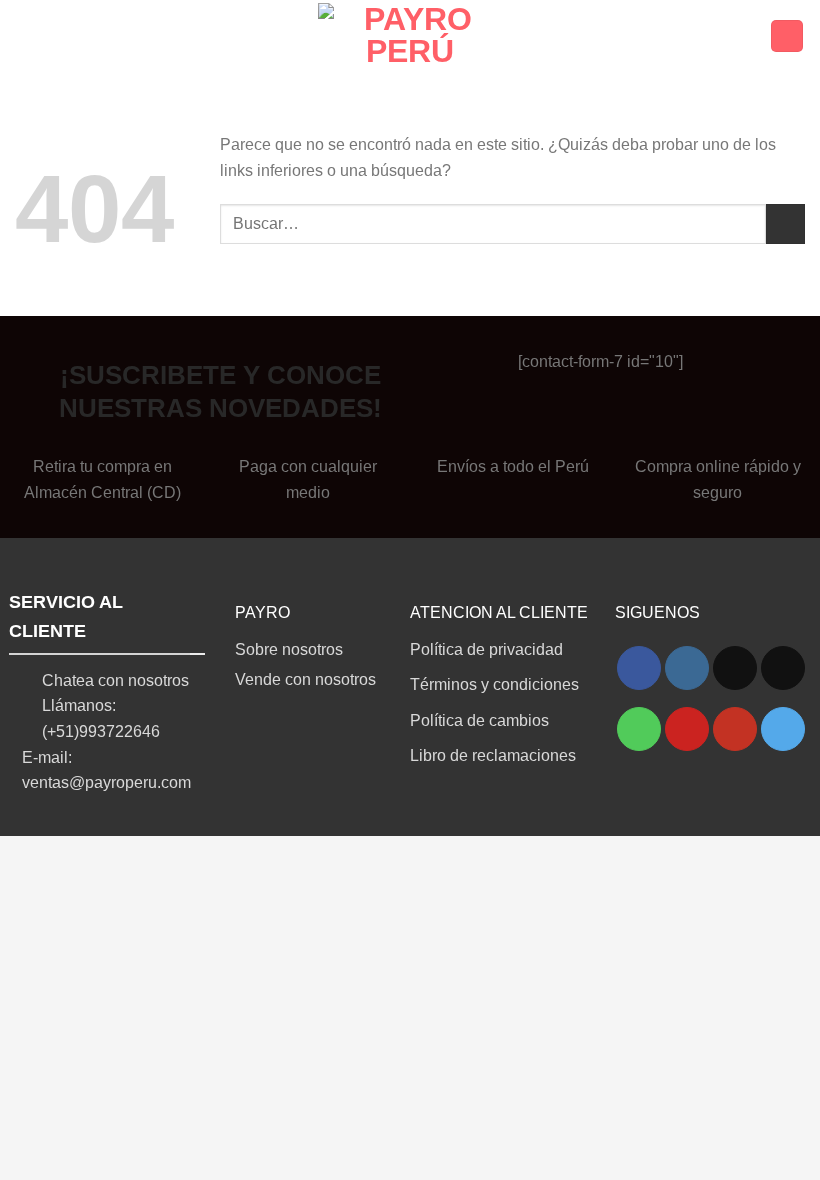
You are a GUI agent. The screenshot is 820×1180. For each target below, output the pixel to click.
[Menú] (27, 35)
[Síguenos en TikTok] (735, 668)
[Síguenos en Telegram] (783, 729)
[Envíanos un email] (783, 668)
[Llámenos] (639, 729)
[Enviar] (785, 223)
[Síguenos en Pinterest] (687, 729)
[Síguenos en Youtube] (735, 729)
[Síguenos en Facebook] (639, 668)
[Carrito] (787, 36)
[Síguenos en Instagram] (687, 668)
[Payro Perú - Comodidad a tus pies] (410, 36)
